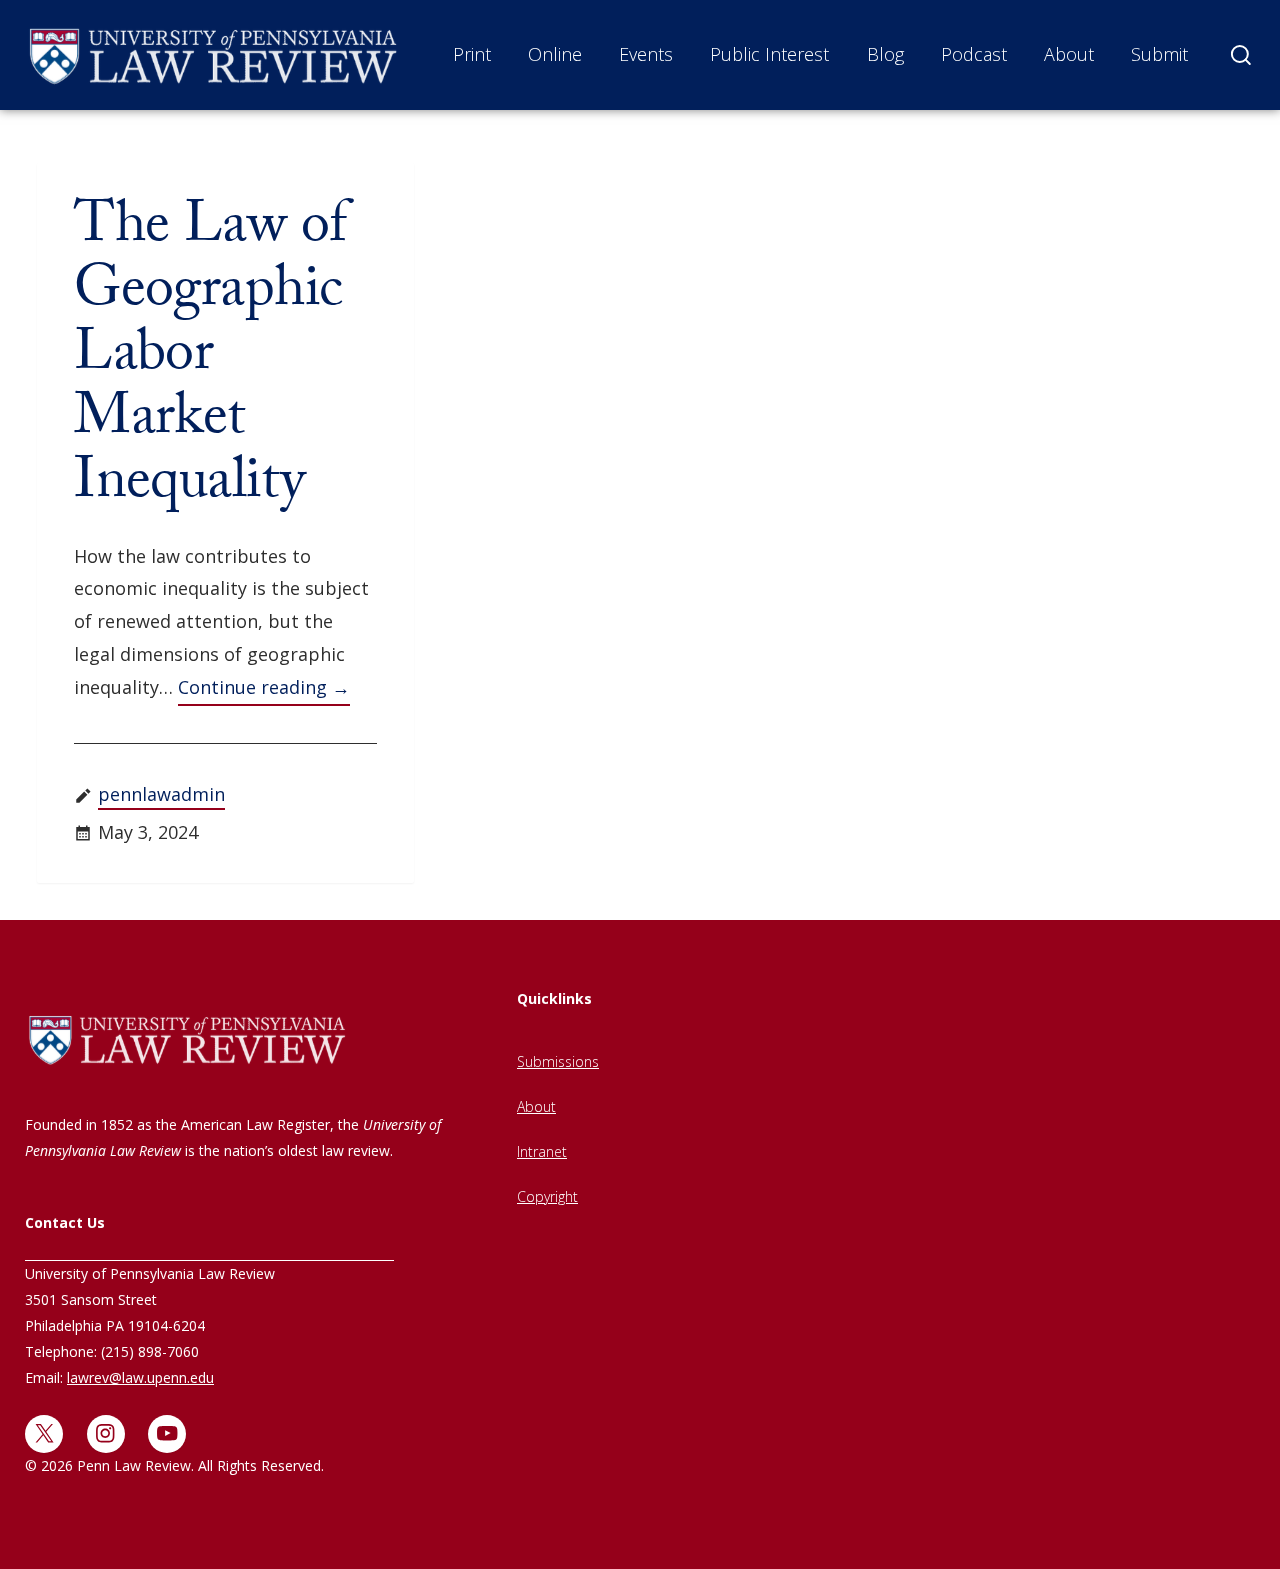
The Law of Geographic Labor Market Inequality (210, 360)
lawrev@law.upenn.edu (140, 1377)
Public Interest (769, 54)
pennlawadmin (161, 794)
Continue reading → (264, 687)
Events (646, 54)
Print (472, 54)
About (1069, 54)
